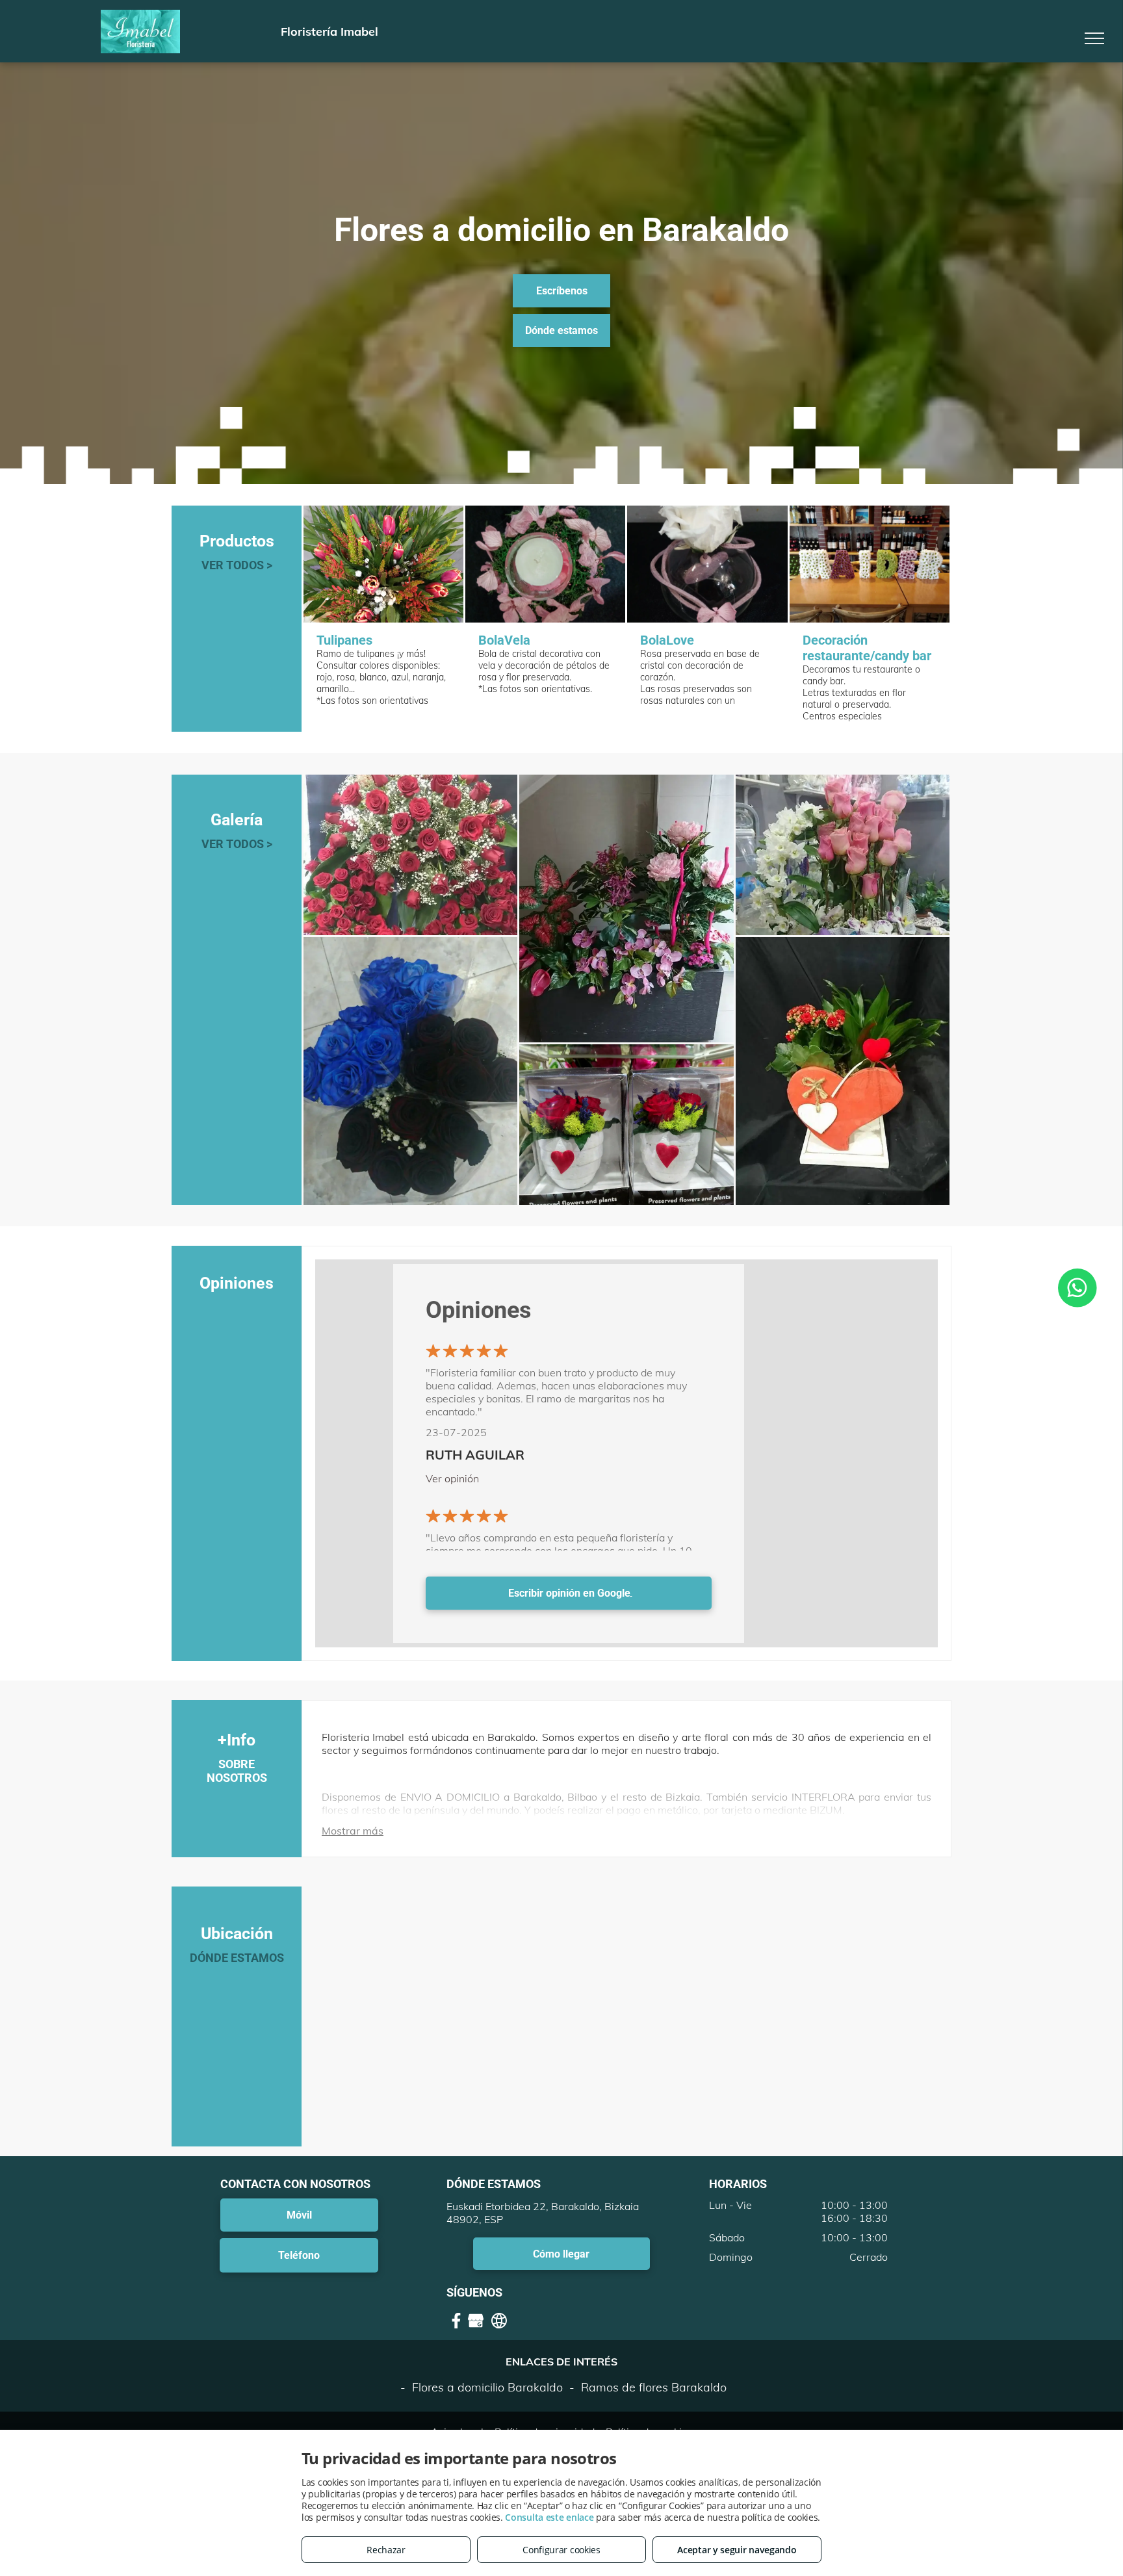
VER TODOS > (237, 565)
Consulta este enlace (549, 2517)
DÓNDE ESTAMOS (237, 1958)
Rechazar (386, 2550)
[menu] (1094, 38)
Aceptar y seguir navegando (737, 2550)
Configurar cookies (561, 2550)
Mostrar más (353, 1831)
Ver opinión (452, 1478)
